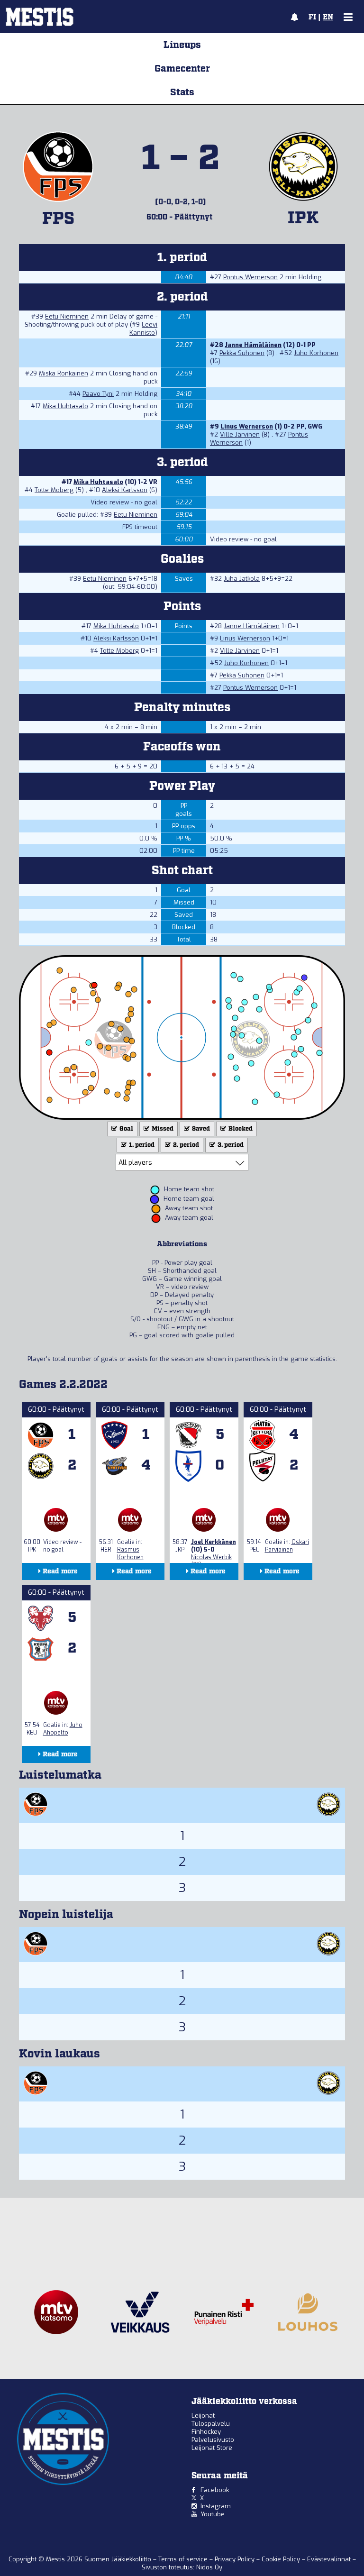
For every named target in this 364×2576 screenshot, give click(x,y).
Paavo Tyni (98, 394)
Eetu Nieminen (67, 316)
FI (312, 18)
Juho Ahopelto (63, 1729)
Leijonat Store (212, 2448)
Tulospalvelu (211, 2424)
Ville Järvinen (240, 434)
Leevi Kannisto (143, 329)
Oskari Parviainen (287, 1546)
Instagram (216, 2506)
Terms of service (184, 2559)
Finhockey (206, 2432)
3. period (230, 1145)
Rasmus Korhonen (130, 1553)
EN (328, 18)
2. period (185, 1145)
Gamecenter (182, 69)
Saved (200, 1129)
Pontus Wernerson (250, 277)
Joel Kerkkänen (214, 1542)
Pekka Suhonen (242, 353)
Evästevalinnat (329, 2559)
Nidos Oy (209, 2567)
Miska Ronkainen (64, 373)
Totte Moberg (54, 490)
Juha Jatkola (242, 579)
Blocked (240, 1129)
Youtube (213, 2514)
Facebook (215, 2490)
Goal (126, 1129)
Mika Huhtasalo (65, 406)
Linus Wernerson (247, 426)
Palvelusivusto (213, 2440)
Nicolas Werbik (211, 1557)
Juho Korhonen (316, 353)
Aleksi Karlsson (125, 490)
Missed (162, 1129)
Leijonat (203, 2416)
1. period (141, 1145)
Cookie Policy (282, 2559)
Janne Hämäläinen (253, 345)
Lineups (182, 45)
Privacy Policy (236, 2559)
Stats (182, 92)
